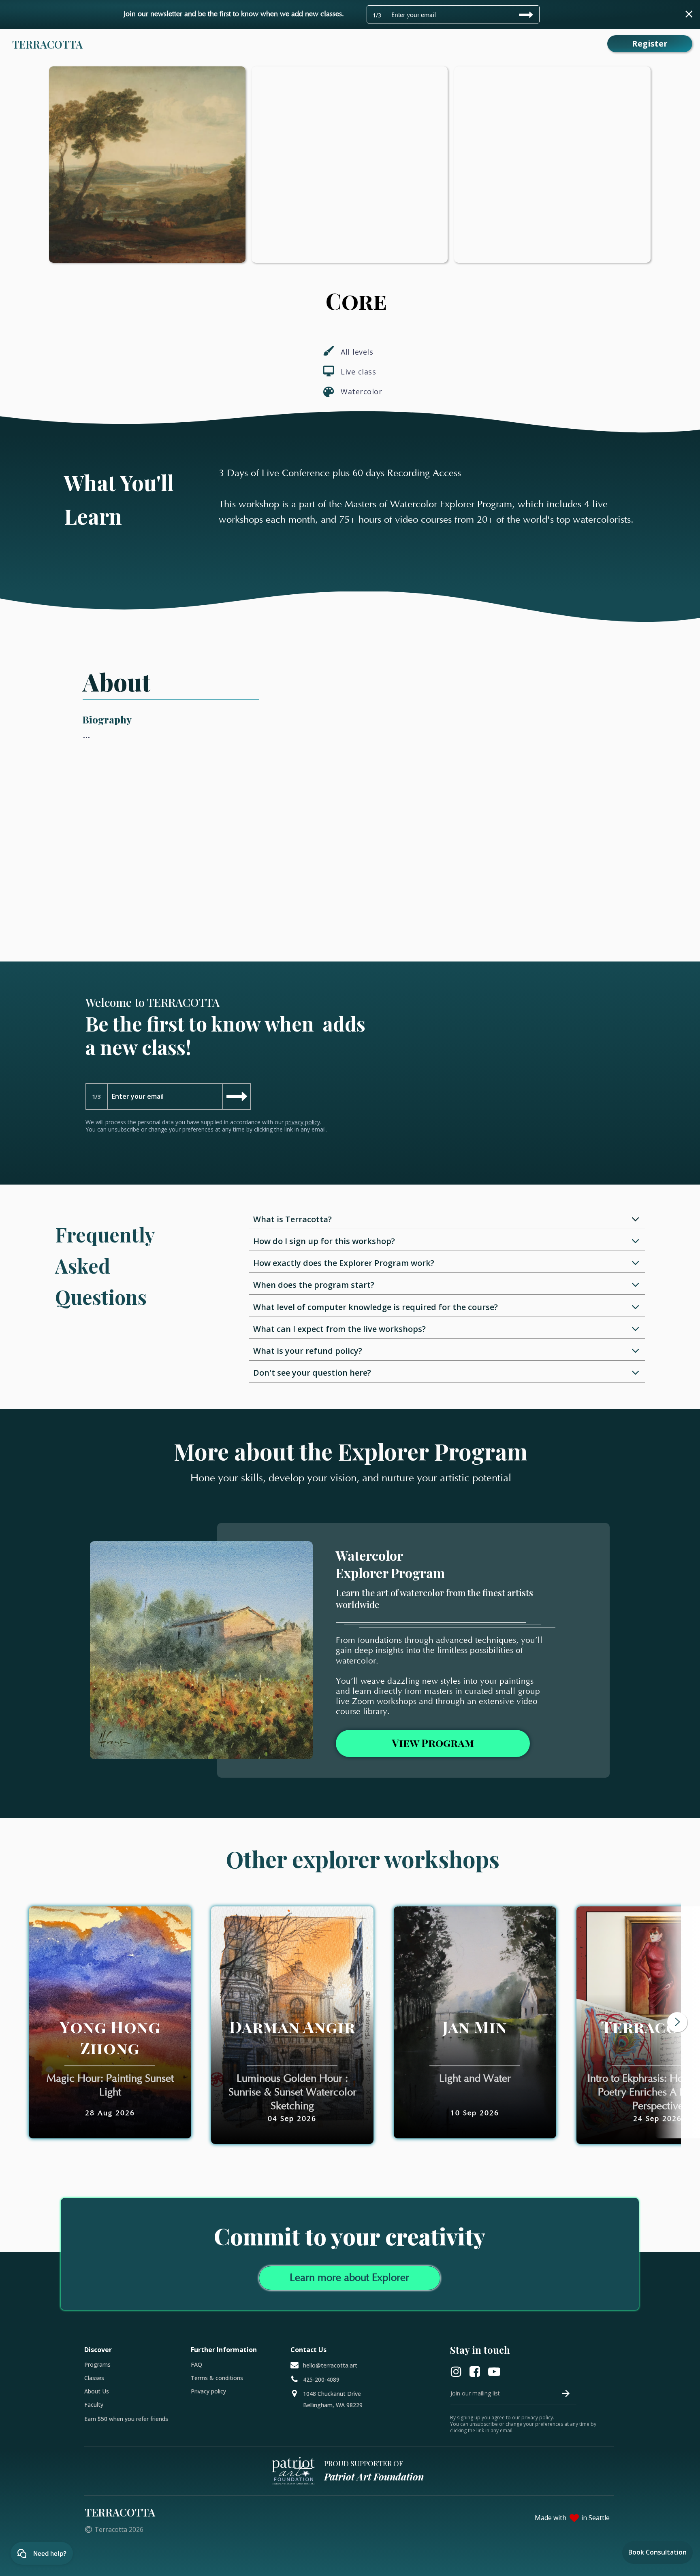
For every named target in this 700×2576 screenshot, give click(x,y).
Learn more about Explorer (349, 2278)
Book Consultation (657, 2552)
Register (650, 44)
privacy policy (303, 1122)
